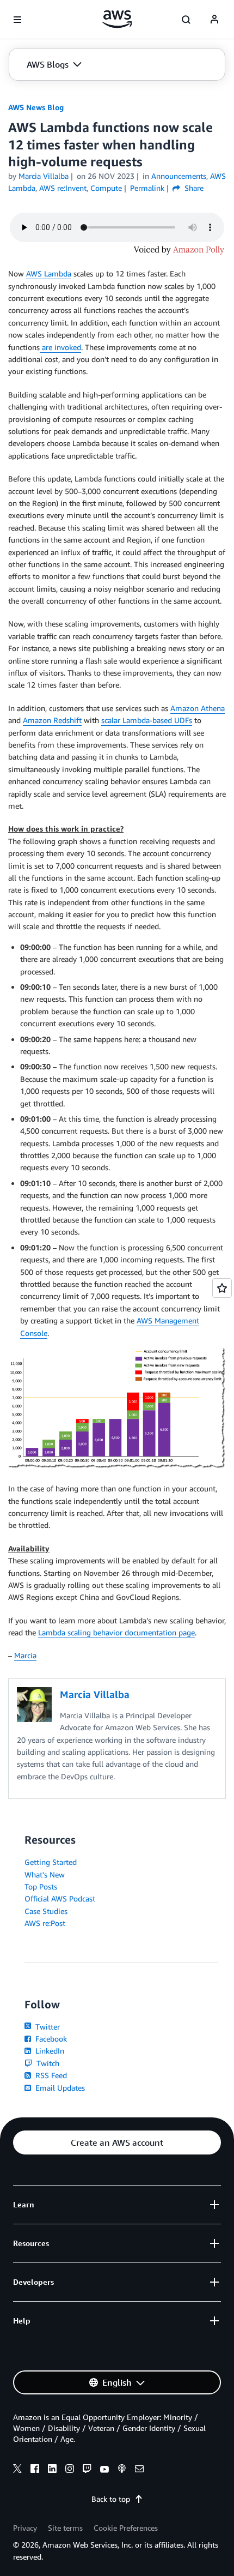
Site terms (65, 2528)
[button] (54, 64)
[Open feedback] (222, 1288)
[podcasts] (122, 2470)
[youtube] (104, 2470)
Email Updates (59, 2088)
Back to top (111, 2499)
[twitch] (87, 2470)
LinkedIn (49, 2051)
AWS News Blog (36, 107)
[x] (17, 2470)
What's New (45, 1874)
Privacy (25, 2528)
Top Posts (41, 1886)
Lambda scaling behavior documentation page (116, 1632)
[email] (139, 2470)
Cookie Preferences (126, 2528)
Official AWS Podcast (60, 1898)
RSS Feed (50, 2075)
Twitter (47, 2027)
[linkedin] (52, 2470)
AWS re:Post (45, 1923)
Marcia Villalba (44, 176)
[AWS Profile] (214, 20)
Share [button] (193, 188)
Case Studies (46, 1911)
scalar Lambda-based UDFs (147, 720)
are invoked (60, 347)
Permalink (147, 188)
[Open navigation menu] (17, 20)
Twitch (47, 2063)
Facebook (50, 2039)
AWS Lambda (49, 273)
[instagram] (70, 2470)
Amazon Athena (198, 708)
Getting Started (51, 1862)
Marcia (25, 1655)
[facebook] (35, 2470)
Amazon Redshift (52, 720)
